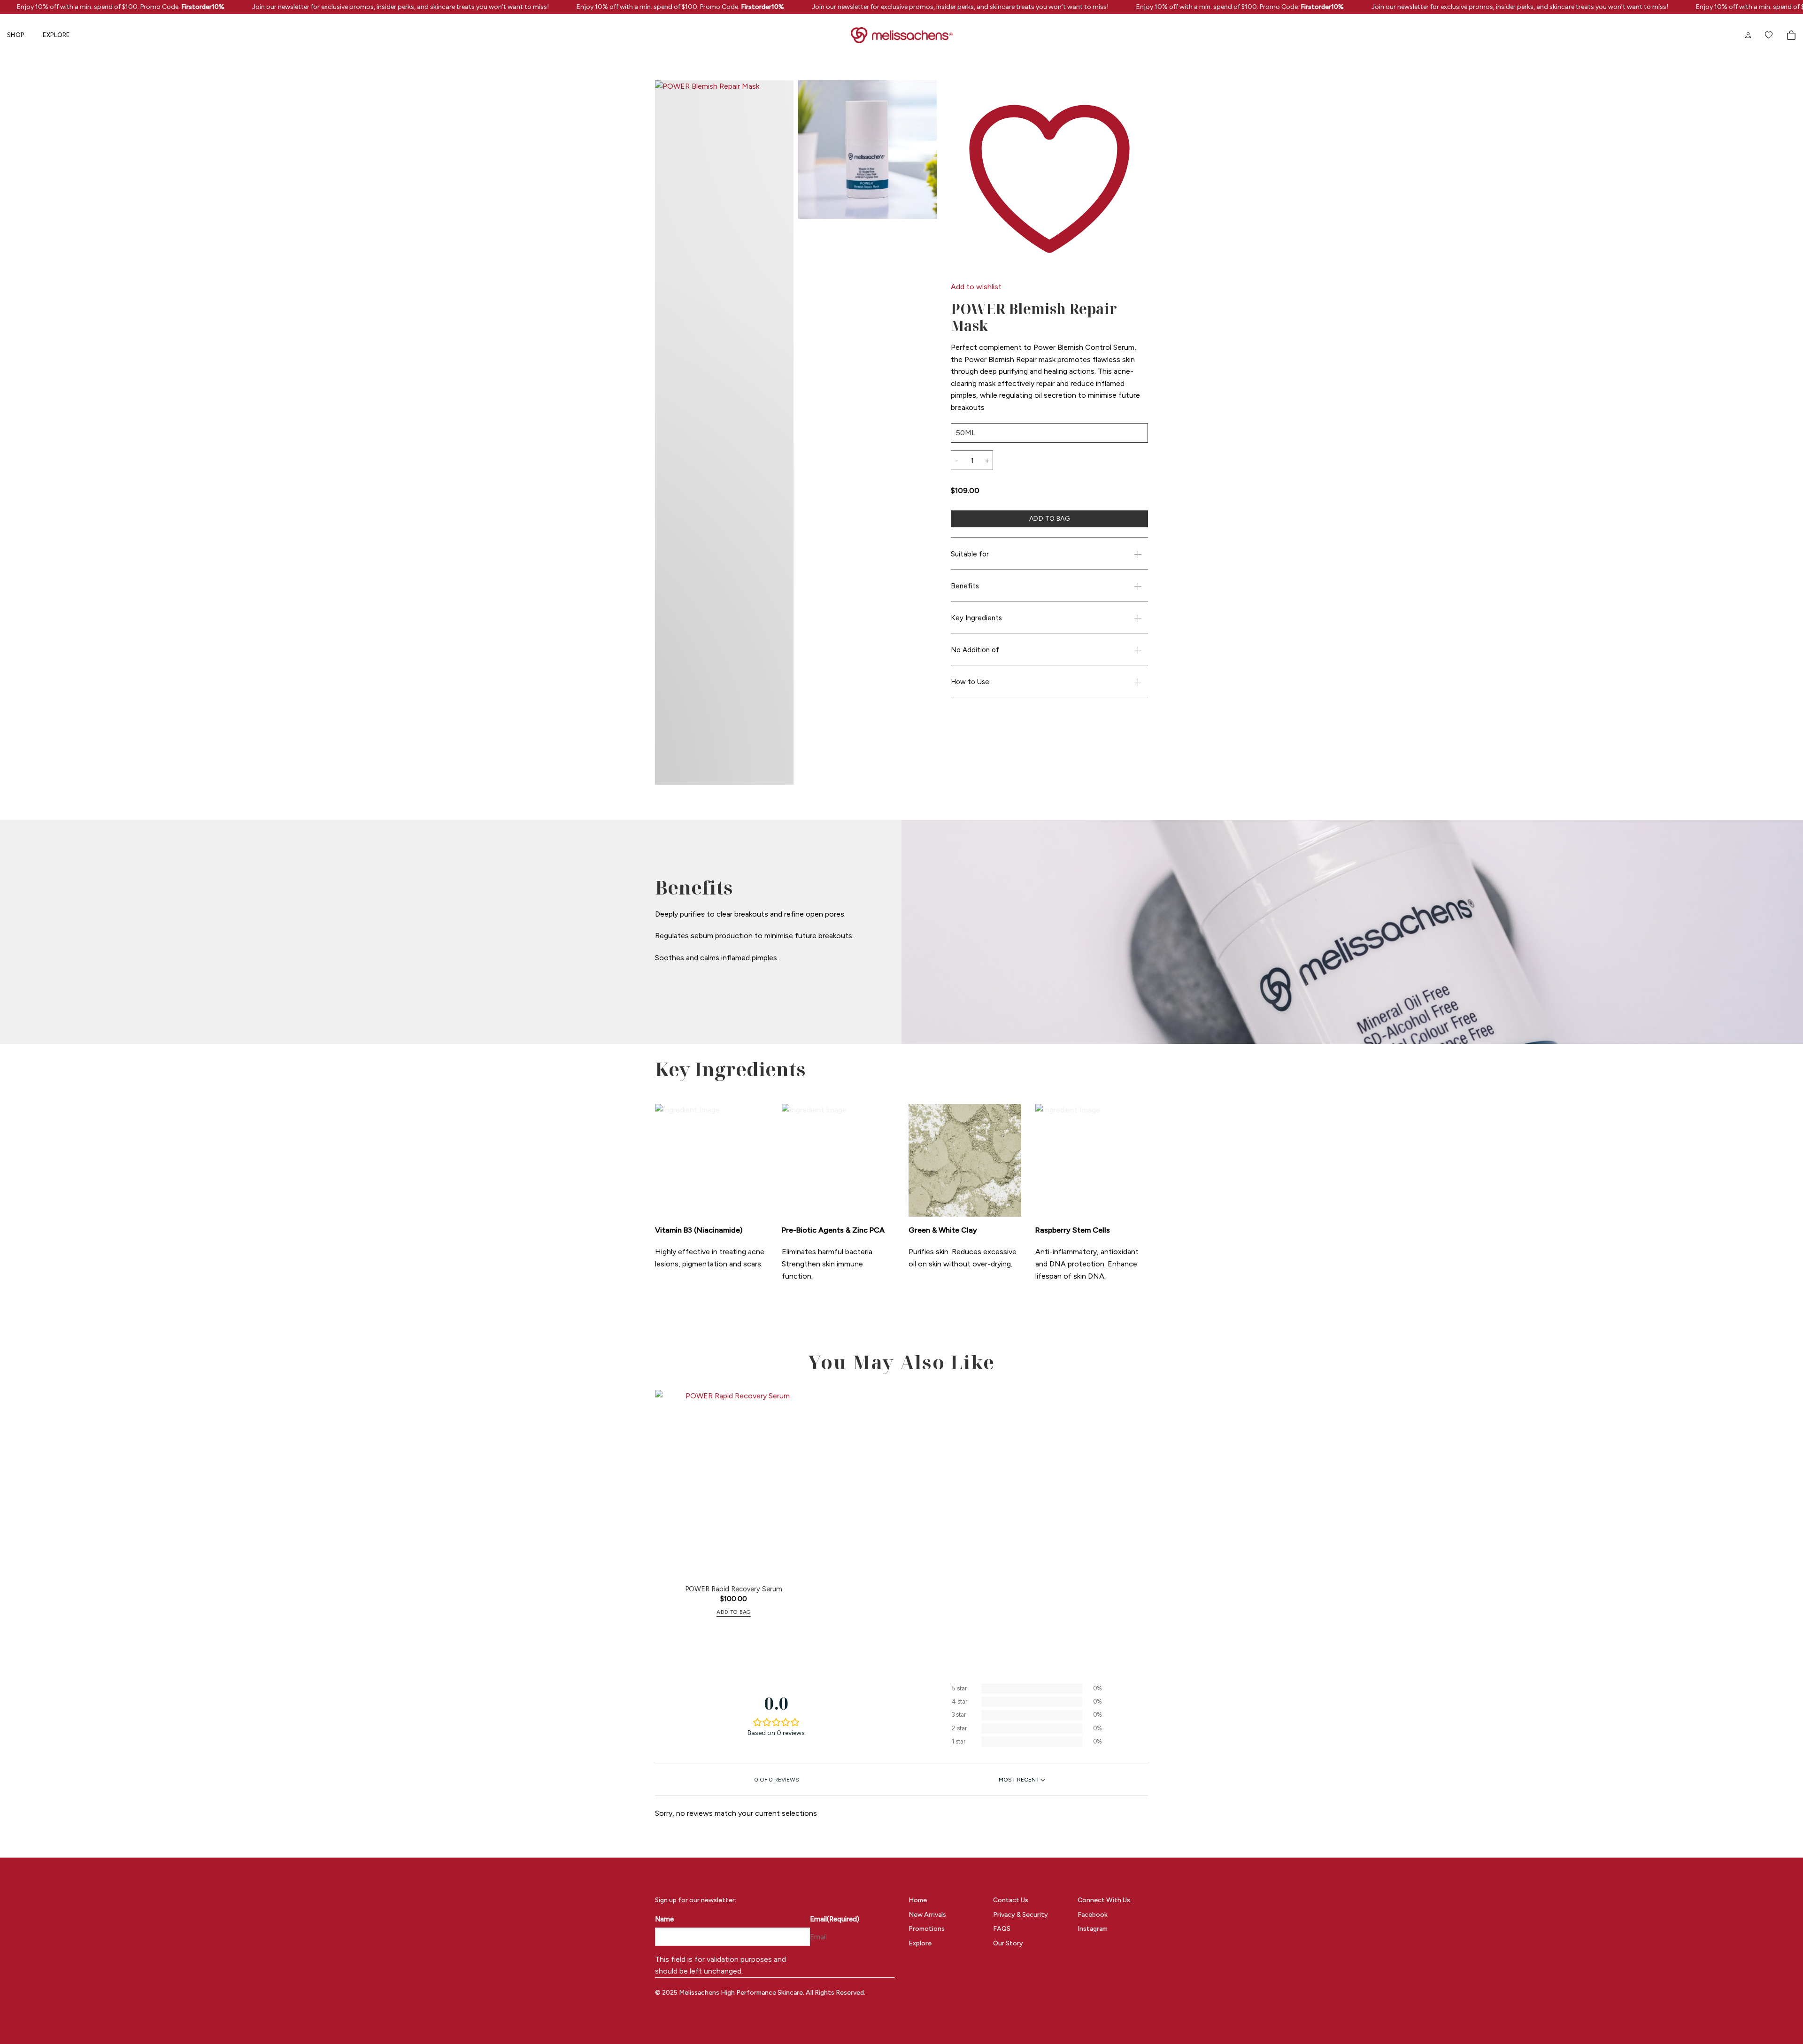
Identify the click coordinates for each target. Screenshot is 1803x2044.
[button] (1791, 35)
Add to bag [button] (733, 1612)
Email (835, 1919)
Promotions (927, 1929)
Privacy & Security (1021, 1915)
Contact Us (1011, 1900)
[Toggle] (1138, 554)
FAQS (1002, 1929)
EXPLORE (56, 35)
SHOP (16, 35)
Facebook (1093, 1915)
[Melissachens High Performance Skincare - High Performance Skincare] (902, 35)
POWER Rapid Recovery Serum (734, 1589)
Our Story (1008, 1943)
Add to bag (1049, 519)
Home (918, 1900)
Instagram (1093, 1929)
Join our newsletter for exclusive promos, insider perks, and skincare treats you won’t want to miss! (363, 7)
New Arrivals (927, 1915)
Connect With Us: (1105, 1900)
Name (664, 1919)
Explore (920, 1943)
